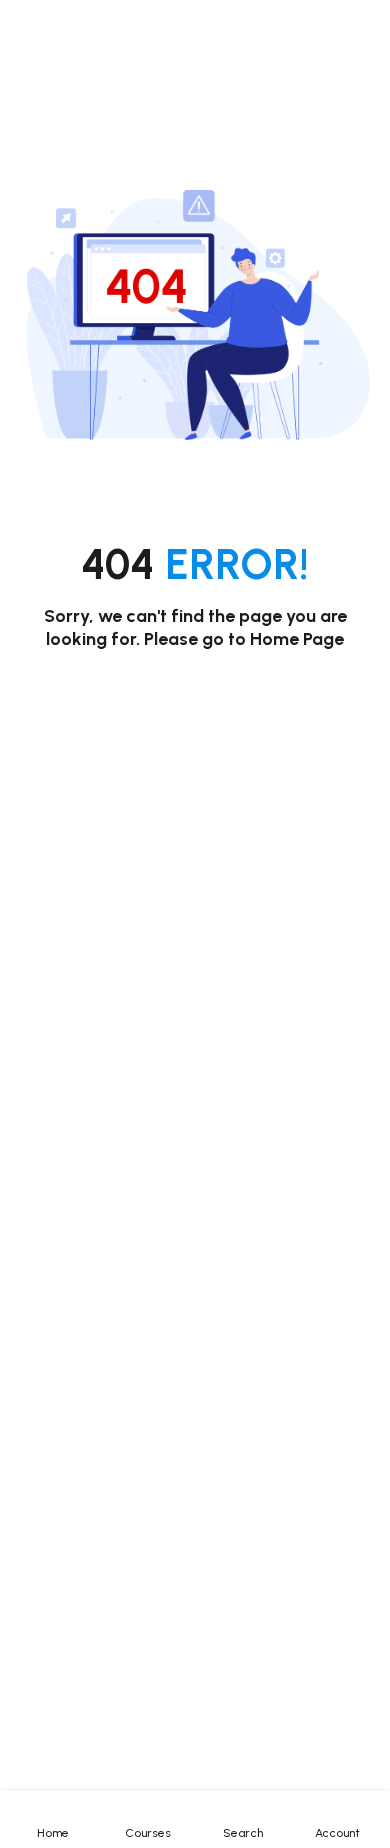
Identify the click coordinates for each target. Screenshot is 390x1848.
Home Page (297, 639)
